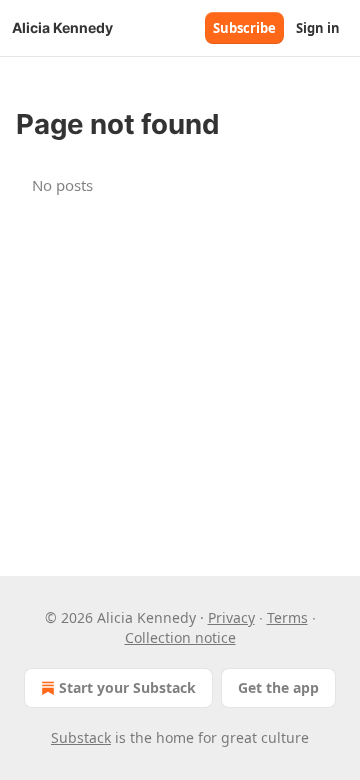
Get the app (278, 687)
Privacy (231, 617)
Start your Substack (127, 687)
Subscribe (244, 28)
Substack (81, 737)
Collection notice (180, 637)
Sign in (318, 28)
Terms (287, 617)
